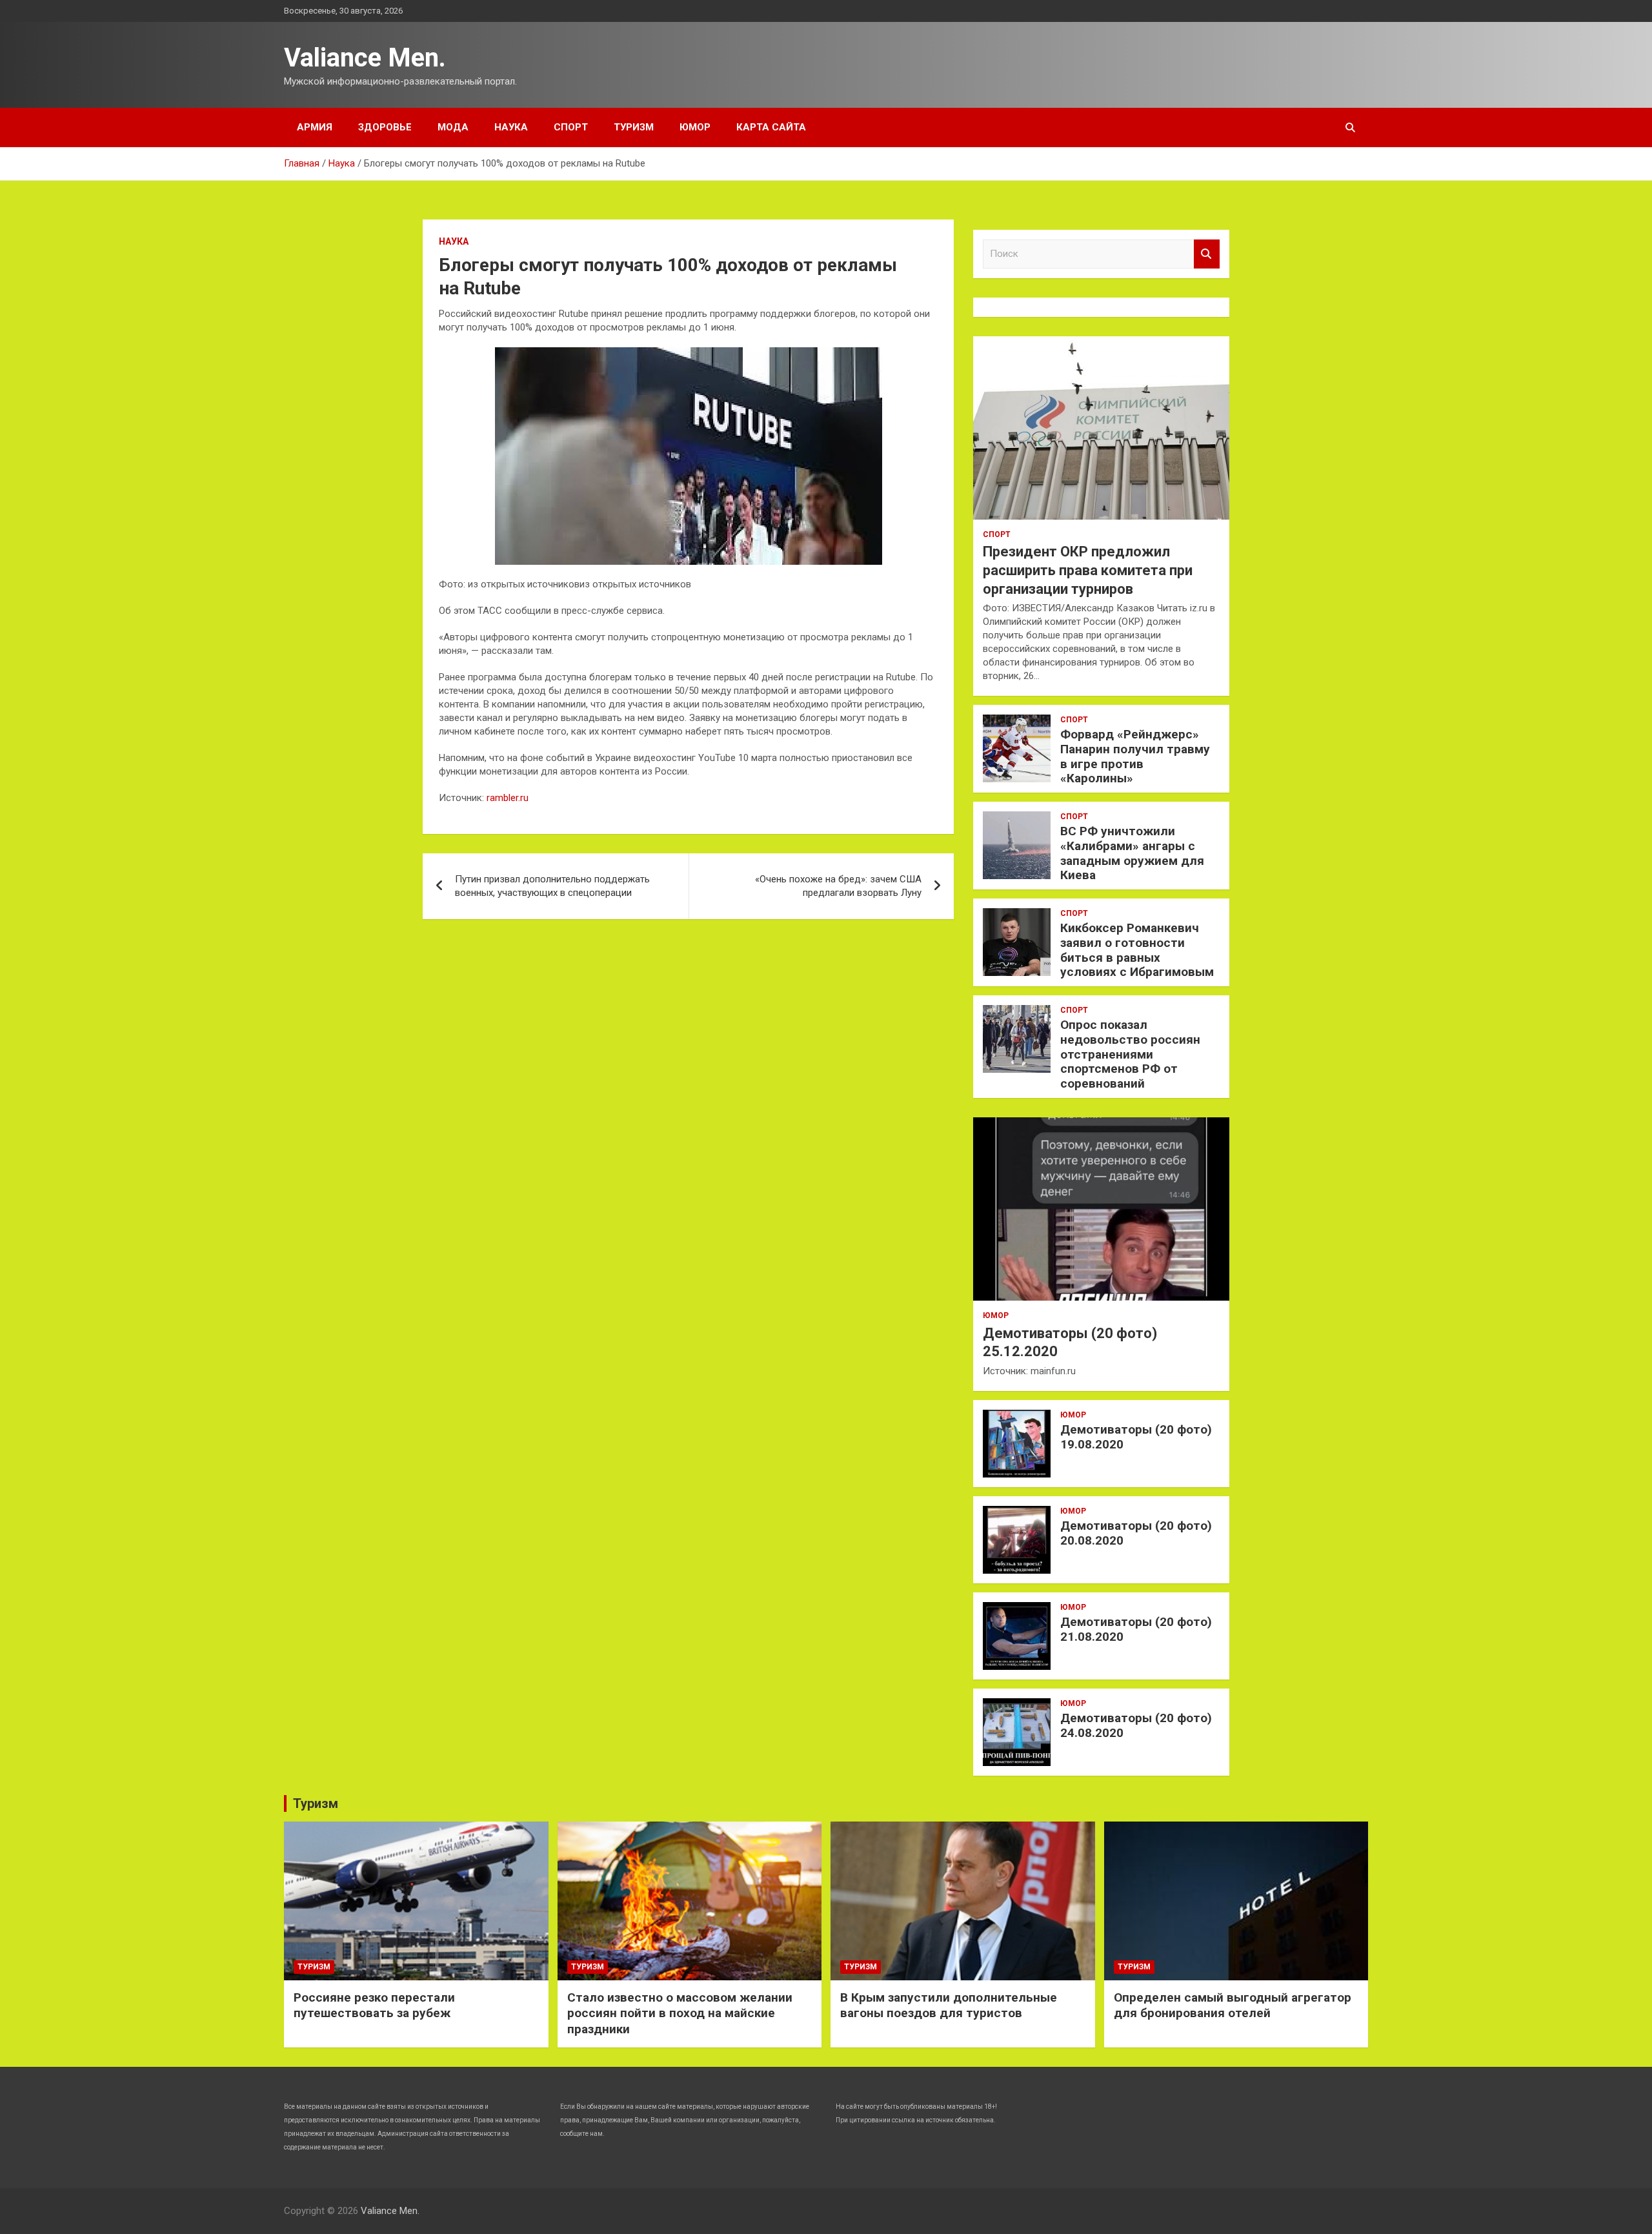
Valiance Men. (365, 58)
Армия (315, 127)
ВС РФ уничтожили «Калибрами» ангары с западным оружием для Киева (1132, 853)
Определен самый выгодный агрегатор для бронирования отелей (1233, 2006)
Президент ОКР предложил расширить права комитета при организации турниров (1088, 570)
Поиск (1207, 254)
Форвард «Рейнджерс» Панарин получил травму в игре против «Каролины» (1135, 756)
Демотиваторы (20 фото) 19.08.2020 (1136, 1437)
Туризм (634, 127)
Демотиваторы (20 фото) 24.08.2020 (1136, 1725)
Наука (511, 127)
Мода (453, 127)
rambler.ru (508, 798)
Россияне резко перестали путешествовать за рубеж (374, 2006)
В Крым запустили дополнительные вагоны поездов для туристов (949, 2006)
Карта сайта (771, 127)
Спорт (571, 127)
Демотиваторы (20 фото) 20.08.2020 (1136, 1533)
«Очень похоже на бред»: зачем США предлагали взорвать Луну (838, 886)
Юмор (695, 127)
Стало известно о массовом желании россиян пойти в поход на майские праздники (680, 2013)
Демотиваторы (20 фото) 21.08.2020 (1136, 1629)
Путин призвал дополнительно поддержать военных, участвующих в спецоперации (552, 886)
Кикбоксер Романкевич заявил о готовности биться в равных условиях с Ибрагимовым (1137, 950)
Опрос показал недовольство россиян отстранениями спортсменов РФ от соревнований (1130, 1054)
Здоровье (385, 127)
